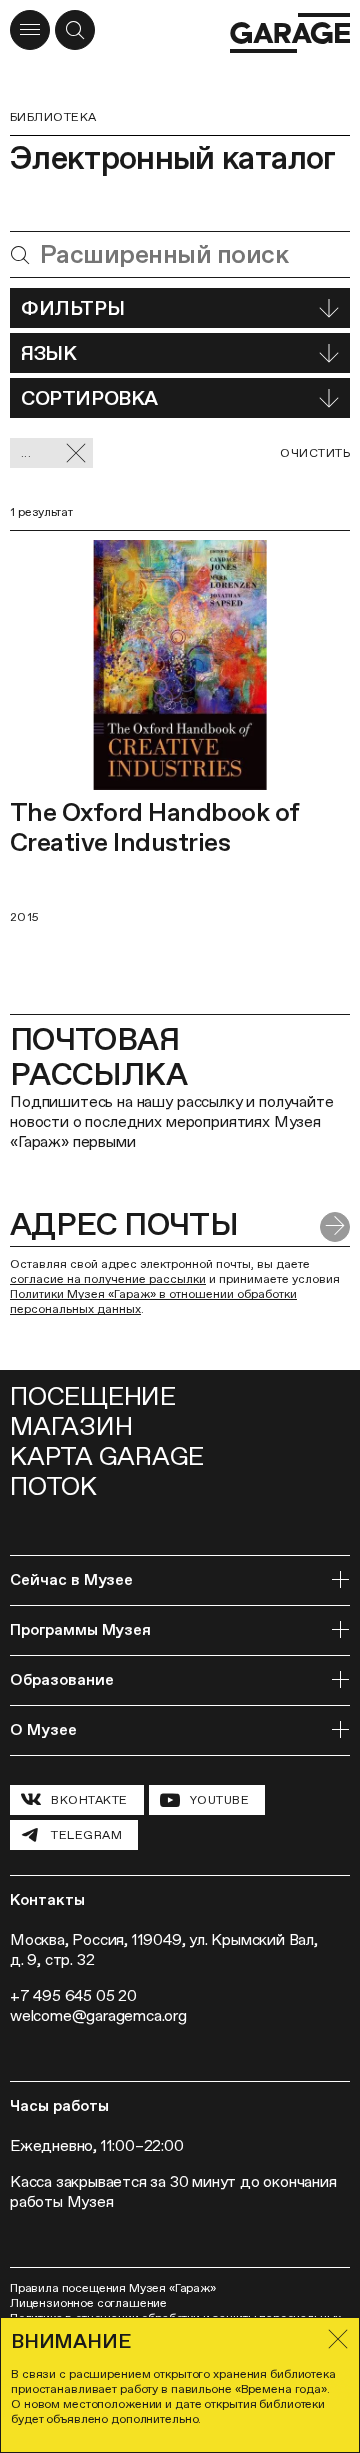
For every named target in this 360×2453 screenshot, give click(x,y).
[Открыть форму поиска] (75, 30)
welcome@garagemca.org (98, 2015)
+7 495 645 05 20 (73, 1995)
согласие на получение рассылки (108, 1279)
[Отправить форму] (335, 1227)
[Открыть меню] (30, 30)
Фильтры (72, 308)
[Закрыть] (338, 2339)
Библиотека (53, 117)
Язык (48, 353)
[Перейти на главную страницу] (290, 33)
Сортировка (89, 398)
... (26, 453)
